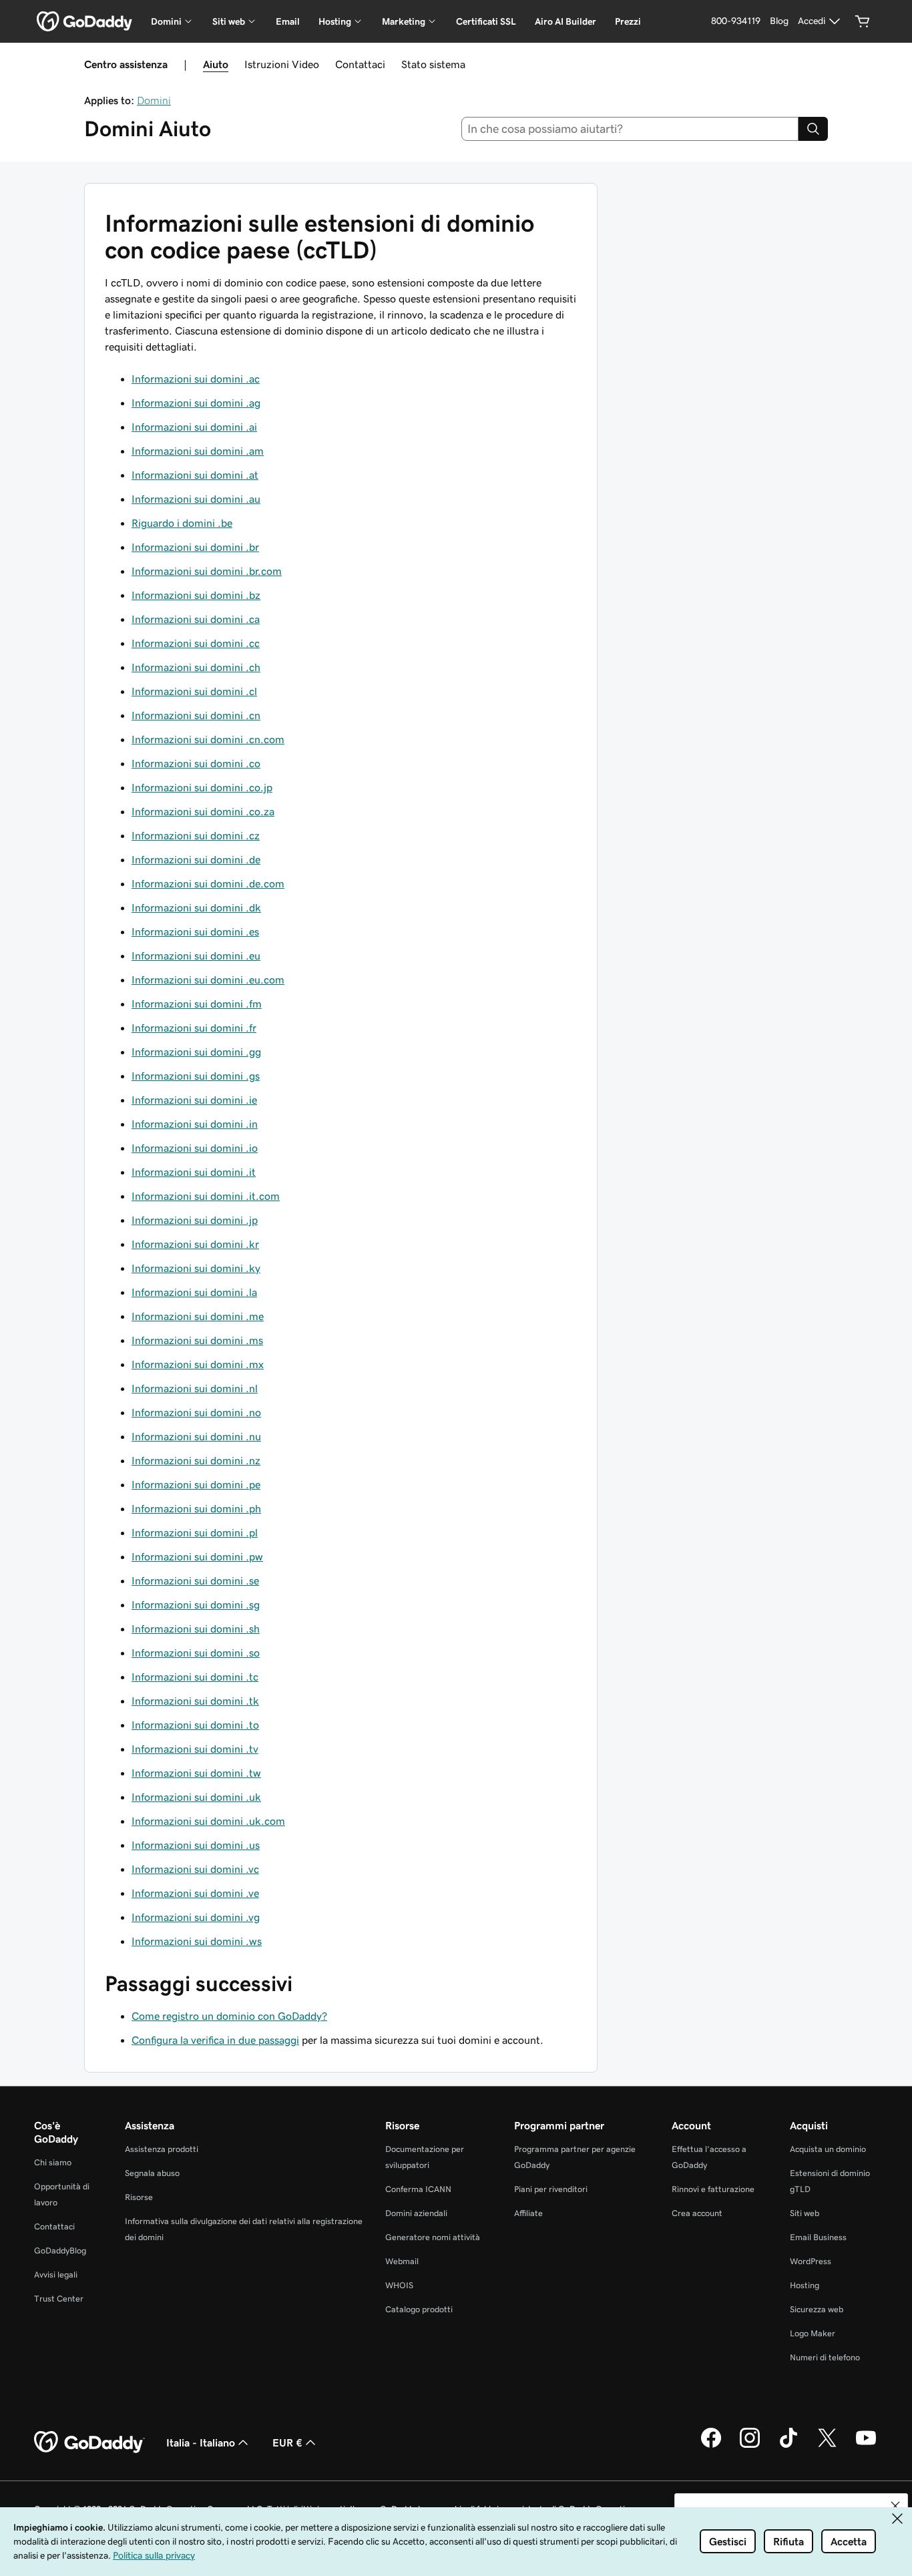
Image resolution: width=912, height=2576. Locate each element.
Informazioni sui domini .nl (195, 1388)
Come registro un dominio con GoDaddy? (229, 2016)
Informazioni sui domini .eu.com (208, 980)
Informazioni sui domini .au (196, 499)
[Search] (813, 129)
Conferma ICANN (418, 2189)
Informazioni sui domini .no (196, 1412)
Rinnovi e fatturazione (713, 2189)
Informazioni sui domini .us (196, 1845)
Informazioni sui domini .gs (196, 1076)
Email (288, 21)
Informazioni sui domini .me (198, 1316)
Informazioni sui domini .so (196, 1653)
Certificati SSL (486, 21)
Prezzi (628, 21)
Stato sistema (433, 64)
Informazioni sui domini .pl (195, 1532)
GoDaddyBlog (60, 2250)
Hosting (805, 2285)
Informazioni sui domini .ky (196, 1268)
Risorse (139, 2197)
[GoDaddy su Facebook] (711, 2446)
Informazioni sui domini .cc (196, 643)
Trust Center (59, 2299)
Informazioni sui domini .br (195, 547)
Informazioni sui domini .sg (196, 1604)
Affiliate (528, 2213)
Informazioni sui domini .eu (196, 955)
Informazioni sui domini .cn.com (208, 739)
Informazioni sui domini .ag (196, 403)
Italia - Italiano (201, 2442)
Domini (154, 100)
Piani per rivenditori (551, 2189)
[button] (895, 2506)
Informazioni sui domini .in (195, 1124)
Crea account (697, 2213)
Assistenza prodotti (162, 2149)
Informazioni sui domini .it (194, 1172)
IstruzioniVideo (282, 64)
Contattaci (360, 64)
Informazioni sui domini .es (195, 931)
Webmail (402, 2261)
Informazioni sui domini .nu (196, 1436)
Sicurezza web (817, 2309)
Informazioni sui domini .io (195, 1148)
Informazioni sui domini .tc (195, 1677)
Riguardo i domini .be (182, 523)
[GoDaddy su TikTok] (788, 2446)
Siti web (805, 2213)
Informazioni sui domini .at (195, 475)
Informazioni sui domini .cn (196, 715)
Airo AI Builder (565, 21)
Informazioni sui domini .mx (198, 1364)
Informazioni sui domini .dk (196, 907)
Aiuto (216, 64)
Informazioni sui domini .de (196, 859)
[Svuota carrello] (863, 21)
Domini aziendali (416, 2213)
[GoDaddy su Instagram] (750, 2446)
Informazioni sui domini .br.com (207, 571)
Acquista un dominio (828, 2149)
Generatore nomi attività (433, 2237)
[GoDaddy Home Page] (89, 2442)
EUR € (287, 2442)
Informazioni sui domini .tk (195, 1701)
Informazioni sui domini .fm (197, 1004)
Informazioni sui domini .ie (194, 1100)
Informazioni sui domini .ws (197, 1941)
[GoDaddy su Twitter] (827, 2446)
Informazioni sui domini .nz (196, 1460)
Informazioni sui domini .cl (194, 691)
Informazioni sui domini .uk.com (208, 1821)
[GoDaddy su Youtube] (866, 2446)
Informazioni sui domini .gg (196, 1052)
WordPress (811, 2261)
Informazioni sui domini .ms (197, 1340)
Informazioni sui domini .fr (194, 1028)
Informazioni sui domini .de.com (208, 883)
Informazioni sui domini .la (194, 1292)
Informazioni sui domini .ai (194, 427)
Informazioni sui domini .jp (195, 1220)
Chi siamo (53, 2162)
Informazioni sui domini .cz (196, 835)
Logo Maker (813, 2333)
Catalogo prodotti (419, 2309)
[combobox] (630, 129)
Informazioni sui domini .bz (196, 595)
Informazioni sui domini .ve (195, 1893)
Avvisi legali (56, 2275)
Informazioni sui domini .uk (196, 1797)
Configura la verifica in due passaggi (215, 2040)
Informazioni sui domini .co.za (203, 811)
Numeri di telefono (825, 2357)
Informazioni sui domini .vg (196, 1917)
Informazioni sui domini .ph (196, 1508)
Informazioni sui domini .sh (196, 1629)
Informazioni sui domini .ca (196, 619)
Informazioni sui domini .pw (197, 1556)
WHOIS (399, 2285)
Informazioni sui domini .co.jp (202, 787)
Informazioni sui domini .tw (196, 1773)
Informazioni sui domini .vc (195, 1869)
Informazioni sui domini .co (196, 763)
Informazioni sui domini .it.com (206, 1196)
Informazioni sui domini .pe (196, 1484)
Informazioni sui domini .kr (195, 1244)
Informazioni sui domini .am (198, 451)
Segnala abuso (152, 2173)
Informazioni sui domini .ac (196, 379)
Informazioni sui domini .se (195, 1580)
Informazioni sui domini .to (195, 1725)
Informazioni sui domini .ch (196, 667)
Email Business (818, 2237)
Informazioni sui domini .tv (195, 1749)
